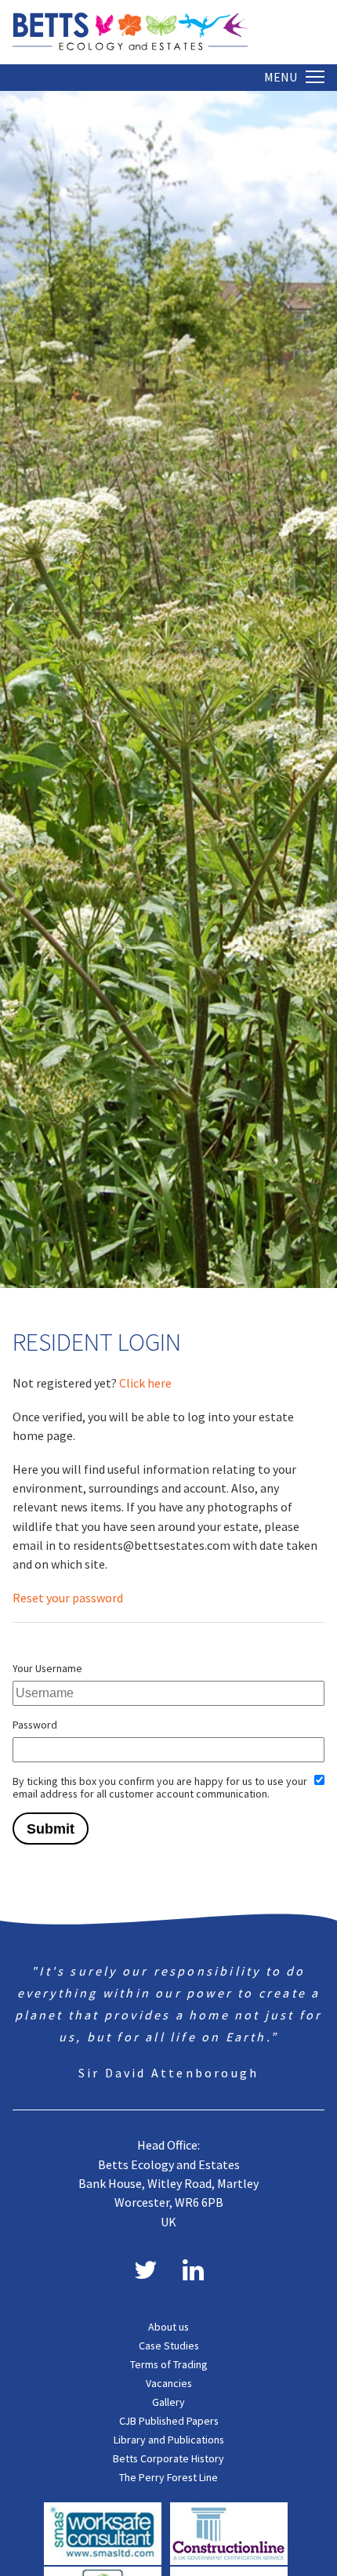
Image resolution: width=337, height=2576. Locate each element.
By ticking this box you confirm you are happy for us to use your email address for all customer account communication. (160, 1787)
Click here (145, 1383)
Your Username (47, 1668)
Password (35, 1725)
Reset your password (68, 1598)
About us (168, 2327)
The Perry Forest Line (168, 2477)
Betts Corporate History (168, 2458)
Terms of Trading (169, 2364)
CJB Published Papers (169, 2421)
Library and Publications (169, 2440)
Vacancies (169, 2383)
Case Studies (169, 2346)
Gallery (168, 2402)
